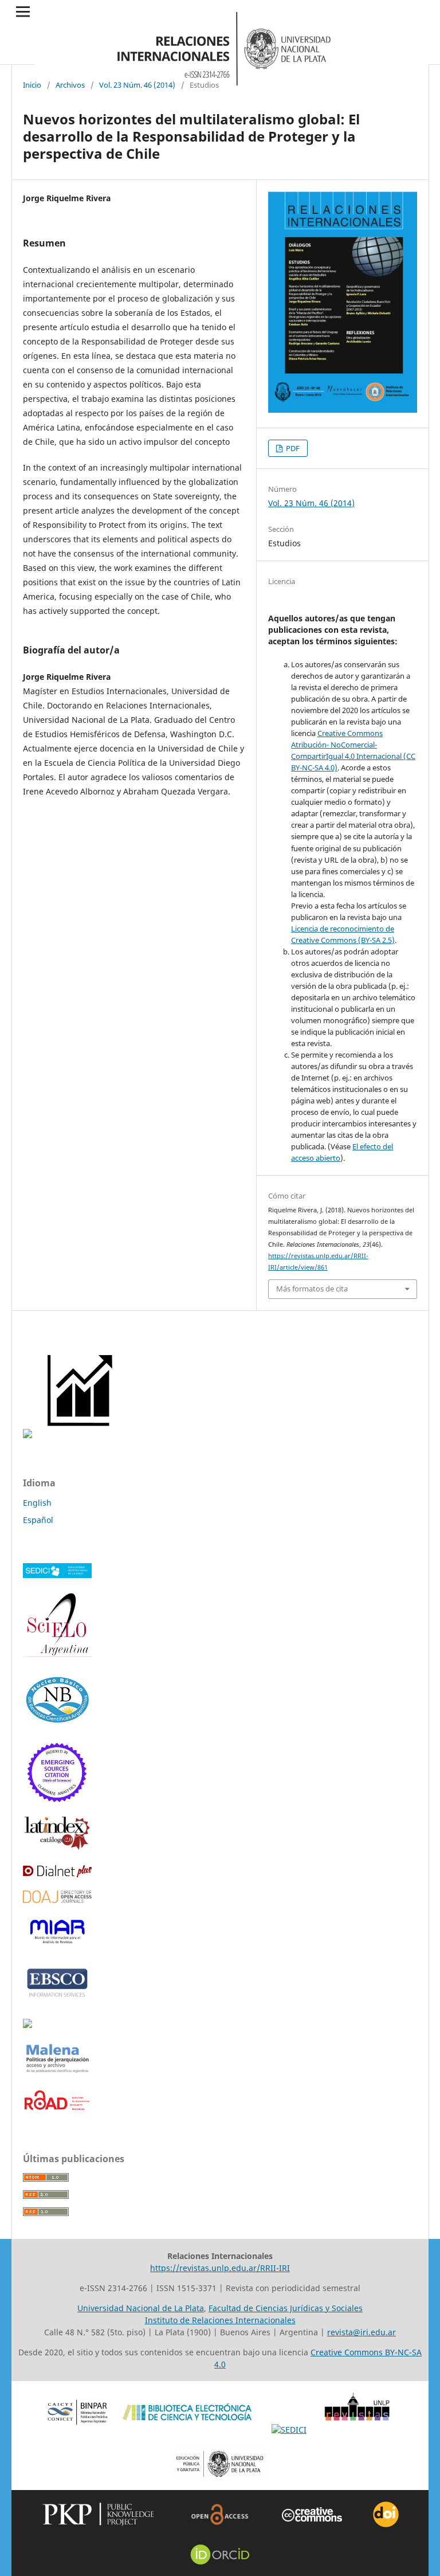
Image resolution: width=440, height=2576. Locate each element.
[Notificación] (27, 1435)
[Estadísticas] (81, 1435)
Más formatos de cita (312, 1289)
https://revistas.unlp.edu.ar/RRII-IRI (220, 2268)
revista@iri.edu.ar (362, 2332)
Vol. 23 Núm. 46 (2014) (137, 85)
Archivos (70, 85)
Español (38, 1520)
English (37, 1503)
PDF (292, 448)
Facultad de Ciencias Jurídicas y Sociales (286, 2308)
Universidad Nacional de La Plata (141, 2308)
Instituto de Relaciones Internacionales (220, 2320)
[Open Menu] (23, 11)
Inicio (32, 85)
